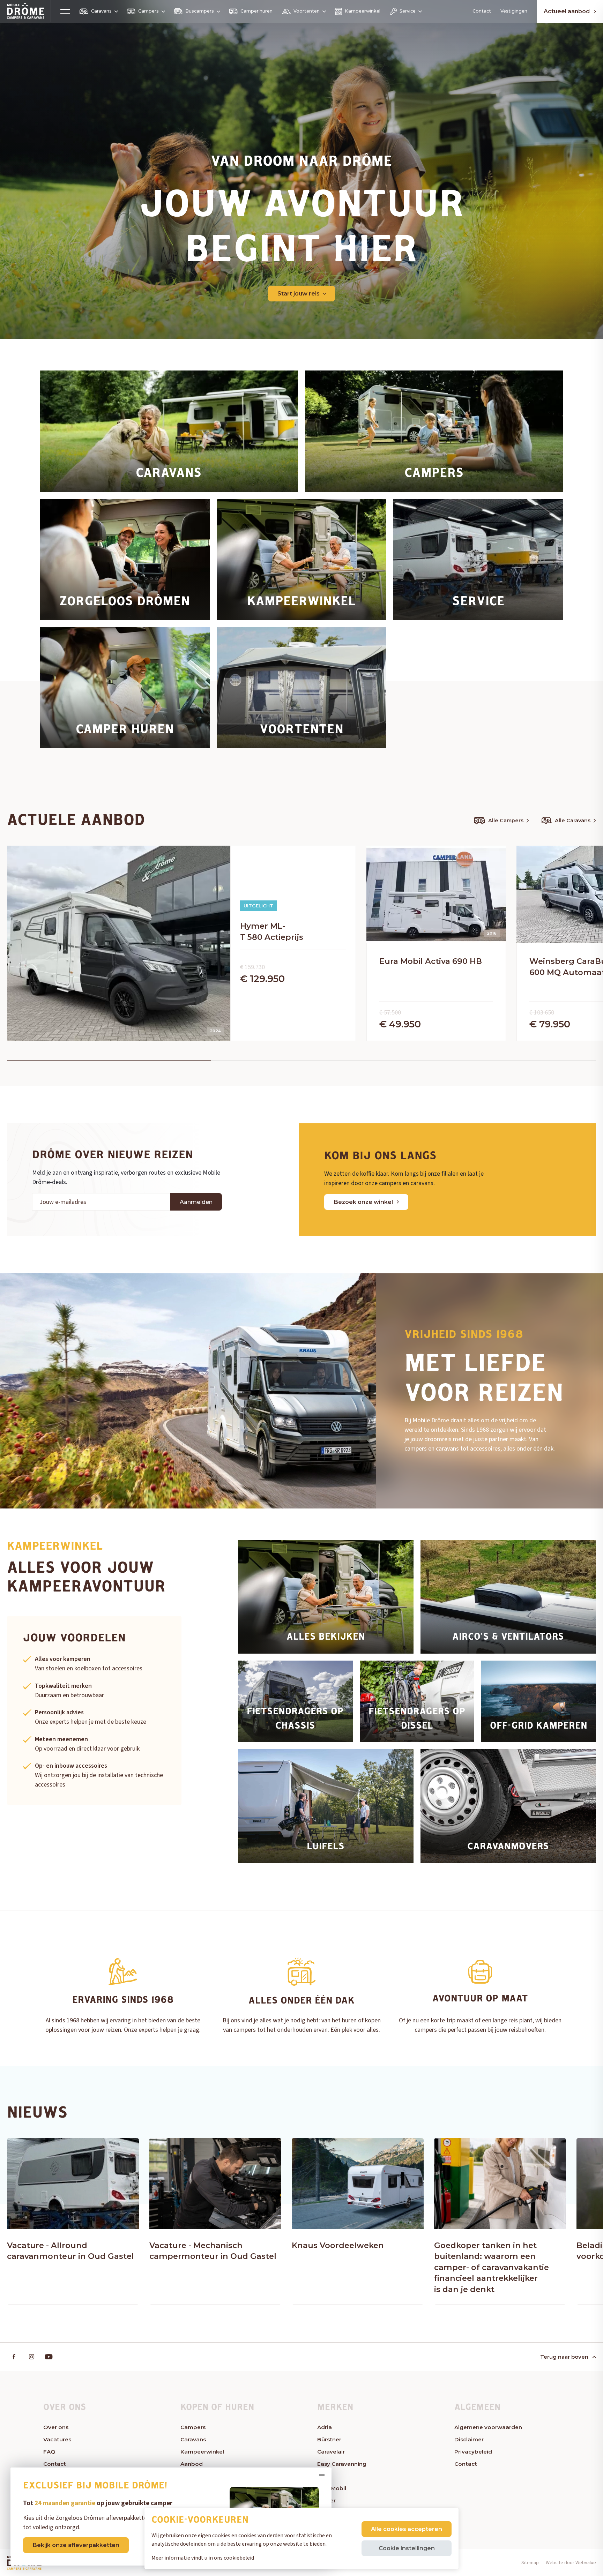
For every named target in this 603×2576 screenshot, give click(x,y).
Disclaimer (469, 2439)
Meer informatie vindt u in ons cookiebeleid (203, 2558)
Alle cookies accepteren (407, 2529)
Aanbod (192, 2464)
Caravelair (331, 2452)
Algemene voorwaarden (488, 2427)
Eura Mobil (332, 2488)
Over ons (56, 2427)
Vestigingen (514, 11)
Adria (325, 2427)
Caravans (101, 11)
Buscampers (200, 11)
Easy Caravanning (342, 2464)
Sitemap (530, 2563)
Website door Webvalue (571, 2563)
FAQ (49, 2452)
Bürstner (329, 2439)
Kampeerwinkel (363, 11)
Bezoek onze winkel (363, 1202)
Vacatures (57, 2439)
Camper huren (256, 11)
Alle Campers (506, 821)
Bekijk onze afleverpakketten (76, 2545)
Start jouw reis (299, 293)
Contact (482, 11)
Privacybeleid (473, 2452)
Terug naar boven (564, 2357)
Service (408, 11)
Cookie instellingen (407, 2548)
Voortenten (307, 11)
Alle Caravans (573, 821)
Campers (148, 11)
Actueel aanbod (567, 11)
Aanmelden (196, 1202)
